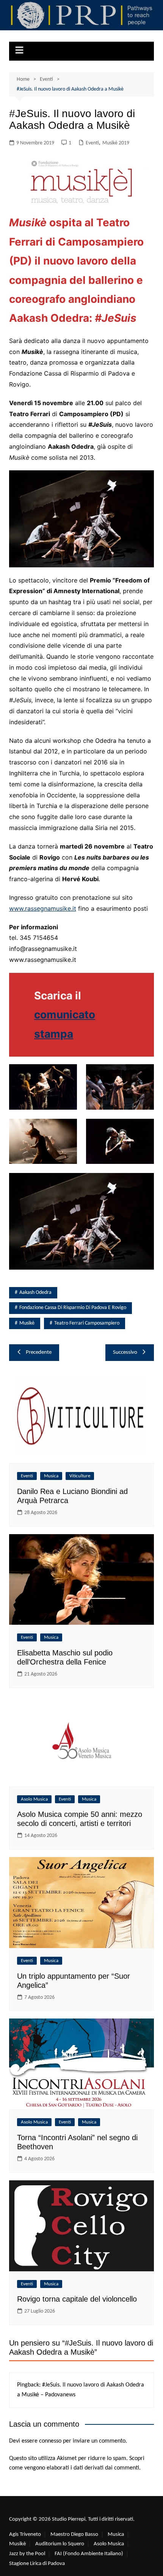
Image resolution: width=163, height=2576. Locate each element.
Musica (51, 1476)
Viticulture (80, 1476)
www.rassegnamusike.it (43, 908)
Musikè (27, 1323)
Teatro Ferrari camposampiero (87, 1323)
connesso (50, 2441)
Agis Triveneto (25, 2535)
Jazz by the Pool (27, 2554)
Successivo (125, 1352)
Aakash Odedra (35, 1293)
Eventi (92, 143)
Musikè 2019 (116, 143)
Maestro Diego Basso (74, 2535)
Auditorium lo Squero (60, 2544)
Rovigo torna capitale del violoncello (77, 2299)
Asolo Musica (34, 1799)
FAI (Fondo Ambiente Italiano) (89, 2554)
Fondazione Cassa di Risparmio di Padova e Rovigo (73, 1308)
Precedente (39, 1352)
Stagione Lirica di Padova (37, 2564)
